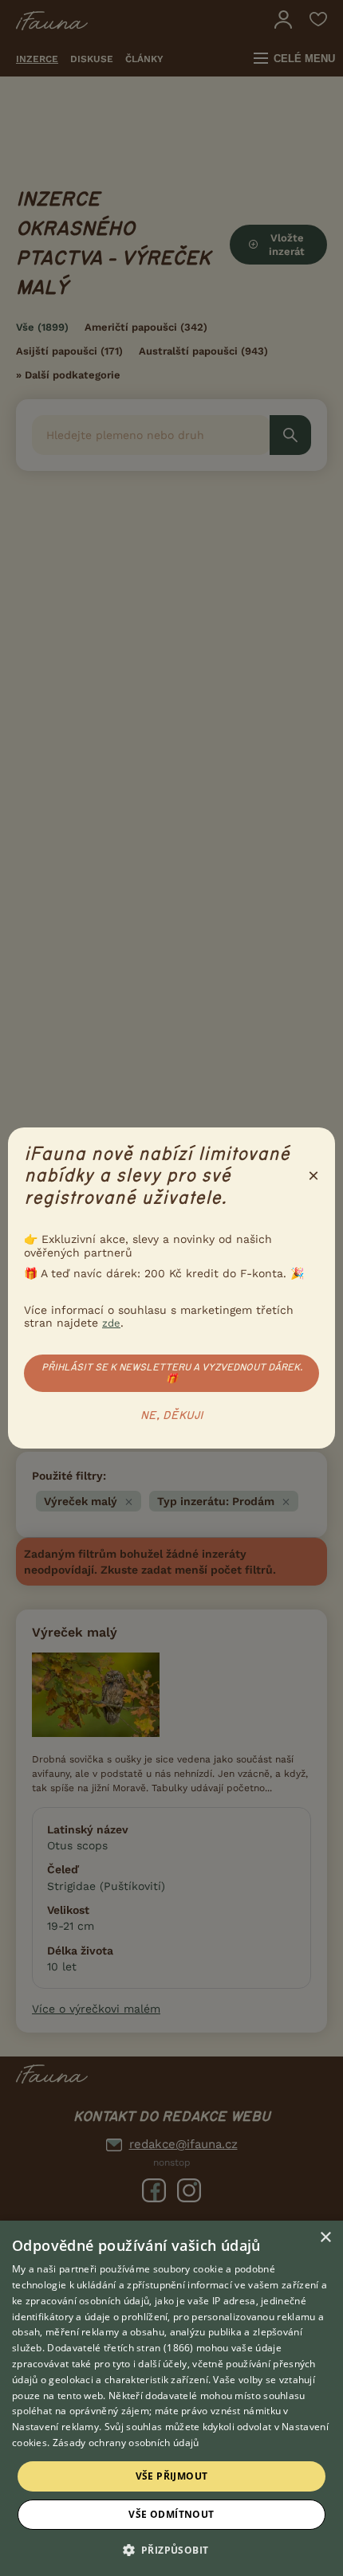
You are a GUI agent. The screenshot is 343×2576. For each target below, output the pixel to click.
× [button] (325, 2238)
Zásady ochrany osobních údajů (126, 2443)
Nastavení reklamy (55, 2427)
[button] (172, 2549)
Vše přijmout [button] (172, 2476)
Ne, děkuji (172, 1416)
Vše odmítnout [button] (171, 2514)
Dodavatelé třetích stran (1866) (120, 2348)
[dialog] (171, 2398)
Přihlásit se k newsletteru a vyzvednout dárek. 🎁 (172, 1373)
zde (111, 1323)
